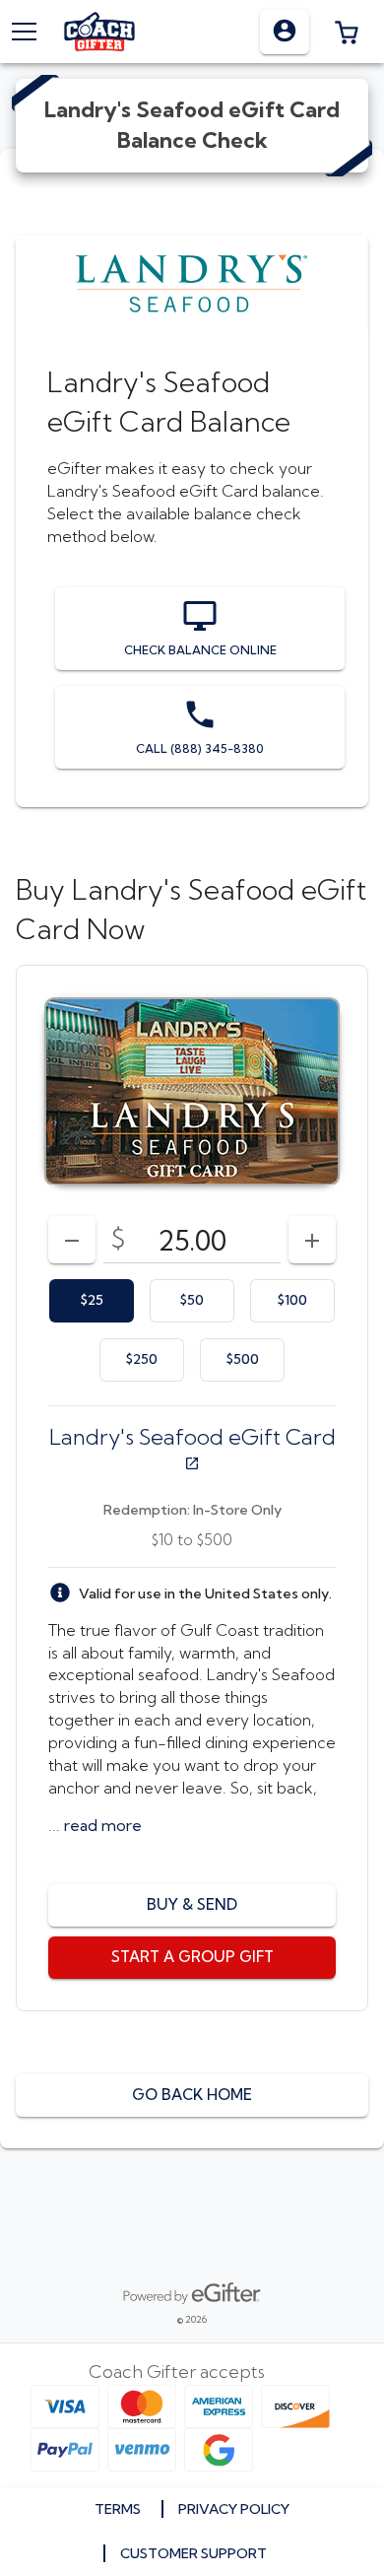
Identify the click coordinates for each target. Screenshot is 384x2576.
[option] (92, 1301)
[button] (347, 32)
